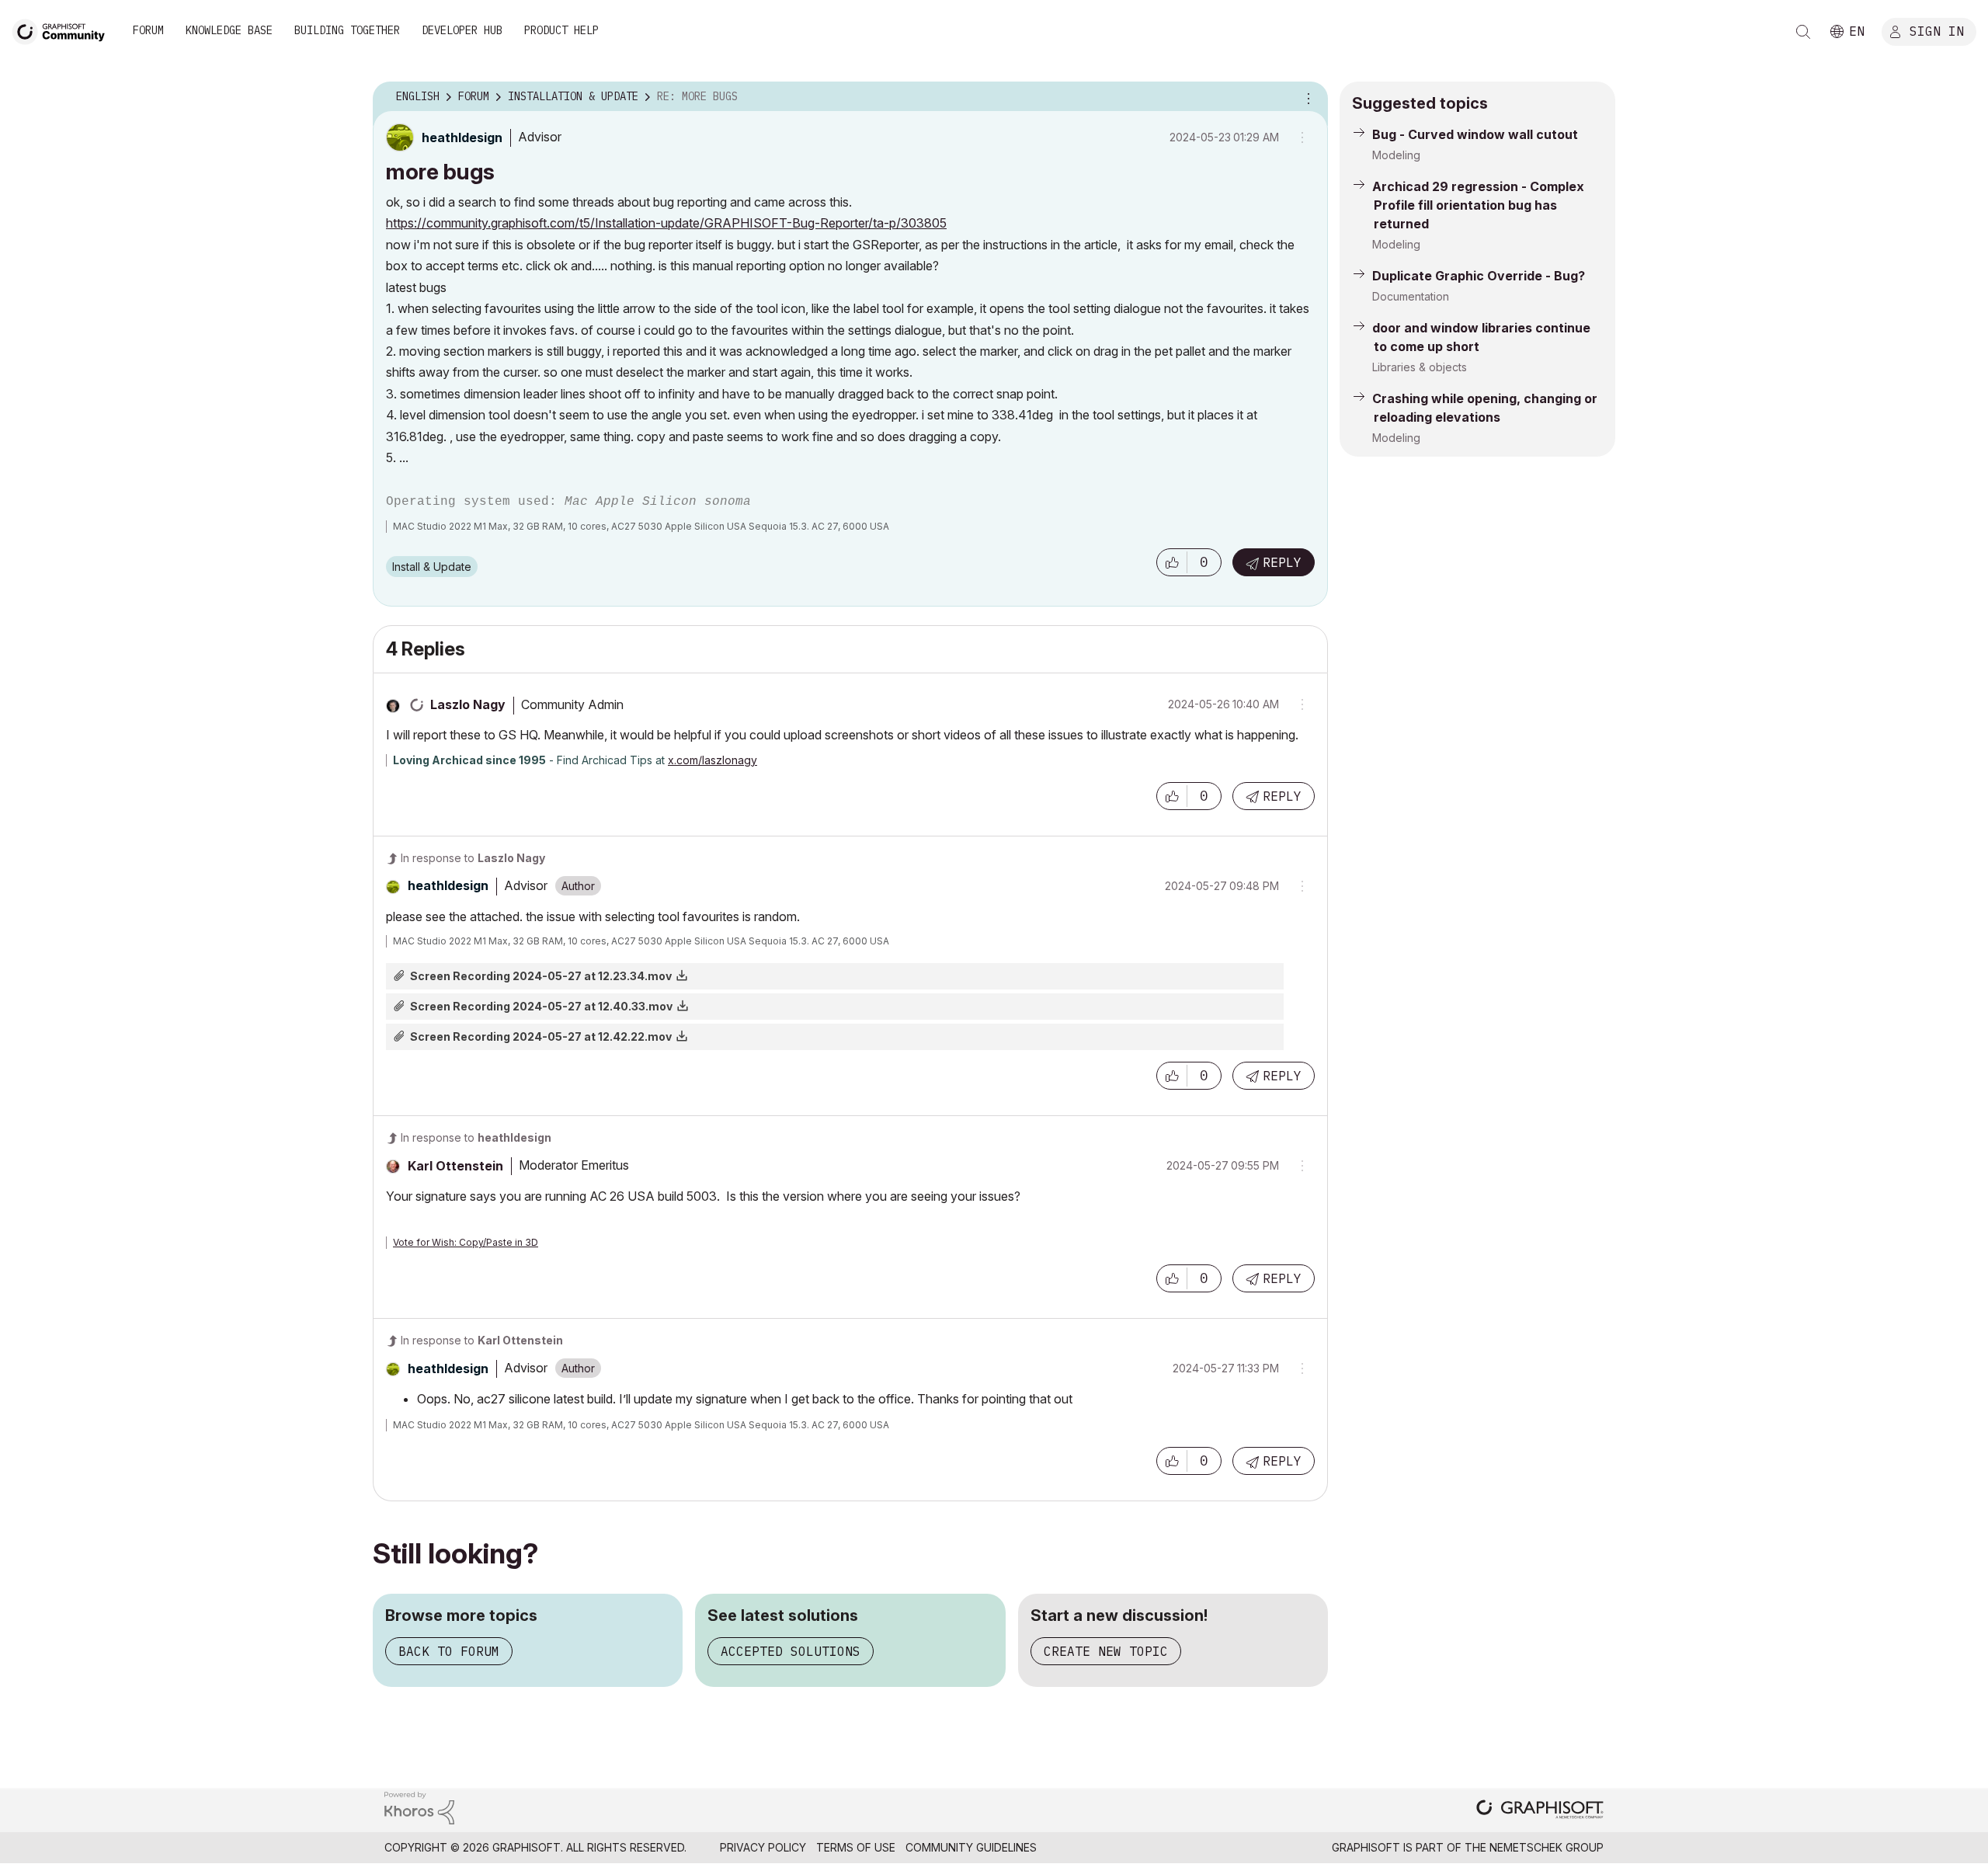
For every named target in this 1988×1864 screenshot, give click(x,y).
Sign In (1937, 30)
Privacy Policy (763, 1847)
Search (1803, 32)
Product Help (561, 30)
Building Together (347, 30)
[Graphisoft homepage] (1540, 1811)
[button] (1172, 562)
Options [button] (1306, 97)
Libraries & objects (1420, 367)
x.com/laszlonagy (712, 760)
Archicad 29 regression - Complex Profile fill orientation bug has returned (1478, 205)
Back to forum (449, 1651)
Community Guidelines (971, 1847)
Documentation (1411, 296)
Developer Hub (462, 30)
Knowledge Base (229, 30)
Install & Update (432, 567)
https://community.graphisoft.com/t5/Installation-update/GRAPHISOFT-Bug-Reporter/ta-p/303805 (666, 223)
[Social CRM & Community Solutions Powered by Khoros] (419, 1807)
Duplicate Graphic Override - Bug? (1479, 276)
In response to (473, 858)
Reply (1282, 562)
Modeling (1396, 155)
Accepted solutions (791, 1651)
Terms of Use (856, 1847)
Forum (148, 30)
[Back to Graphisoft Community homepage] (64, 30)
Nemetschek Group (1547, 1847)
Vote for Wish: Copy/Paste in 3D (466, 1242)
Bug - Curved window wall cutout (1475, 134)
